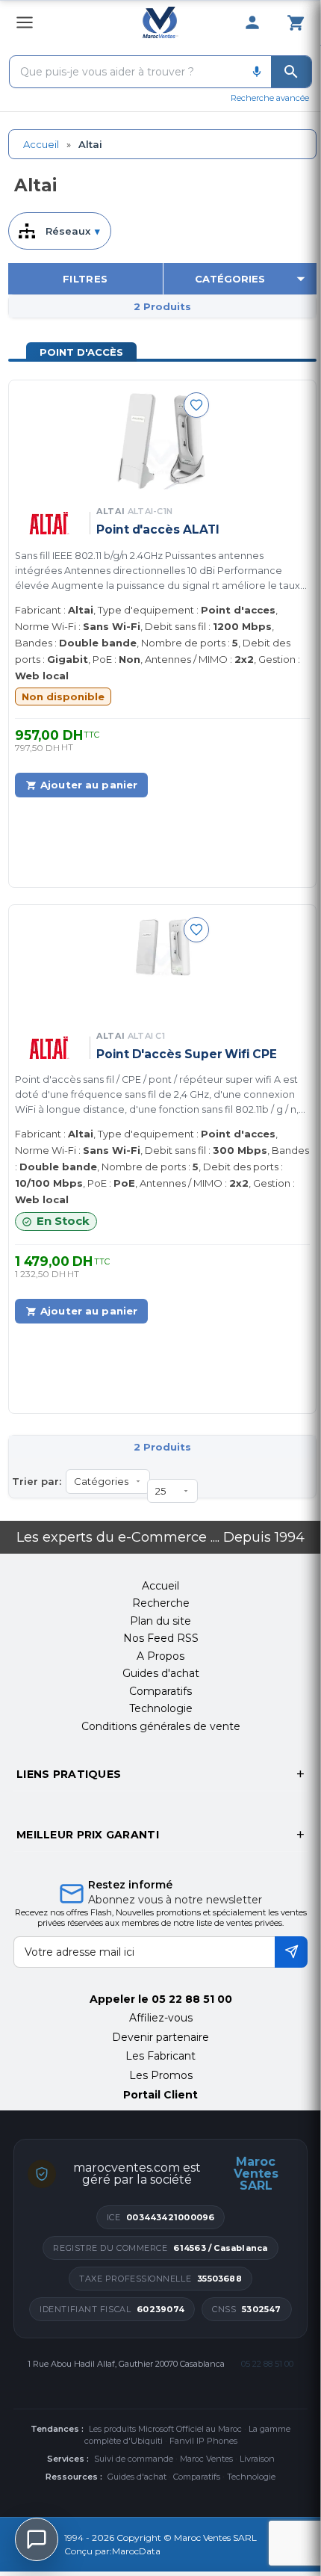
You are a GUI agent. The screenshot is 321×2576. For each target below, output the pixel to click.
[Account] (252, 22)
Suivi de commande (134, 2459)
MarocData (136, 2551)
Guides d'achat (137, 2477)
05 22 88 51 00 (192, 1999)
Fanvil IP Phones (203, 2441)
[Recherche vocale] (257, 72)
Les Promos (161, 2075)
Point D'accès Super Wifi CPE (187, 1054)
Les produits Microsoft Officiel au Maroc (165, 2429)
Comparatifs (197, 2477)
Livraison (257, 2459)
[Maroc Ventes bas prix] (161, 22)
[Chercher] (291, 72)
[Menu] (25, 22)
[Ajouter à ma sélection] (196, 405)
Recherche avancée (270, 98)
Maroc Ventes (206, 2459)
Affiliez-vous (161, 2018)
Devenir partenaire (160, 2037)
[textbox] (126, 72)
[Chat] (37, 2539)
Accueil (41, 144)
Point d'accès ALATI (158, 529)
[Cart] (296, 22)
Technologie (251, 2477)
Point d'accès (81, 352)
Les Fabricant (160, 2056)
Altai (134, 511)
